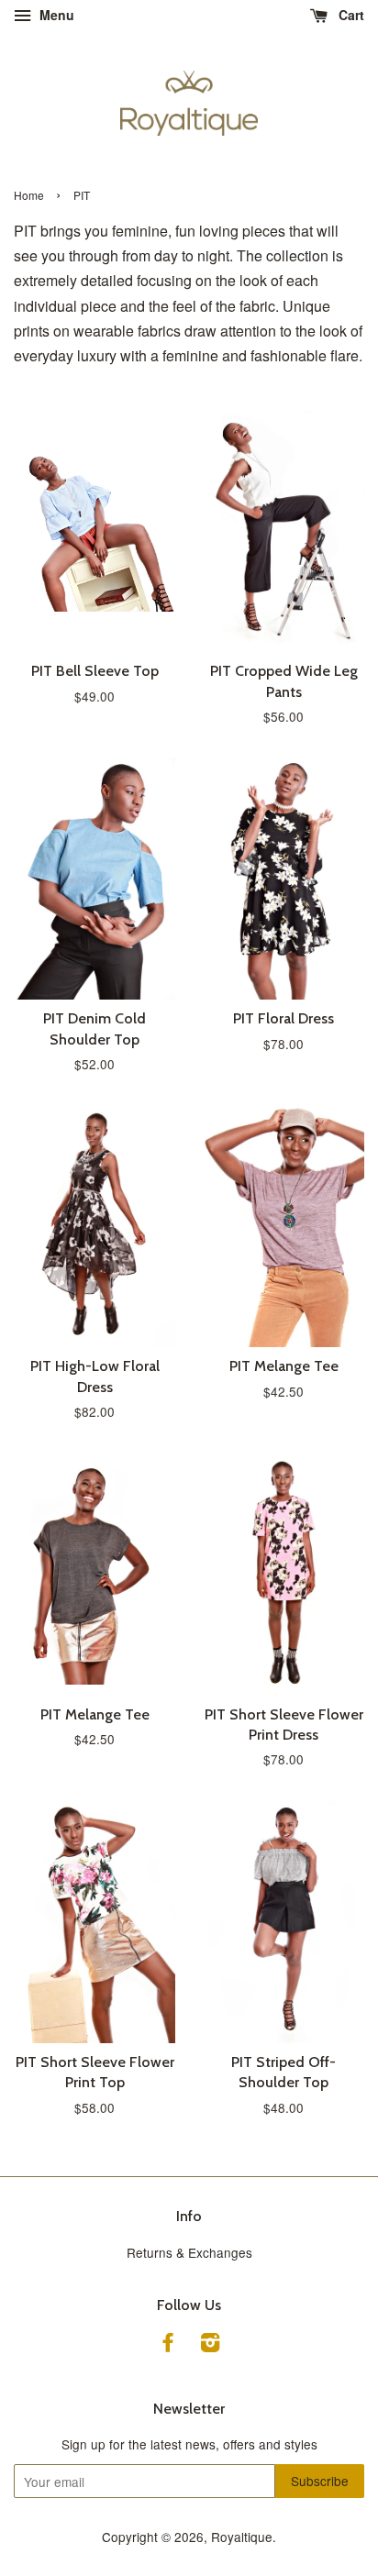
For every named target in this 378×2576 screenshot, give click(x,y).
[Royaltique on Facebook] (168, 2345)
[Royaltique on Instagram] (210, 2345)
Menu (55, 15)
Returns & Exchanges (189, 2252)
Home (29, 195)
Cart (350, 15)
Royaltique (242, 2537)
